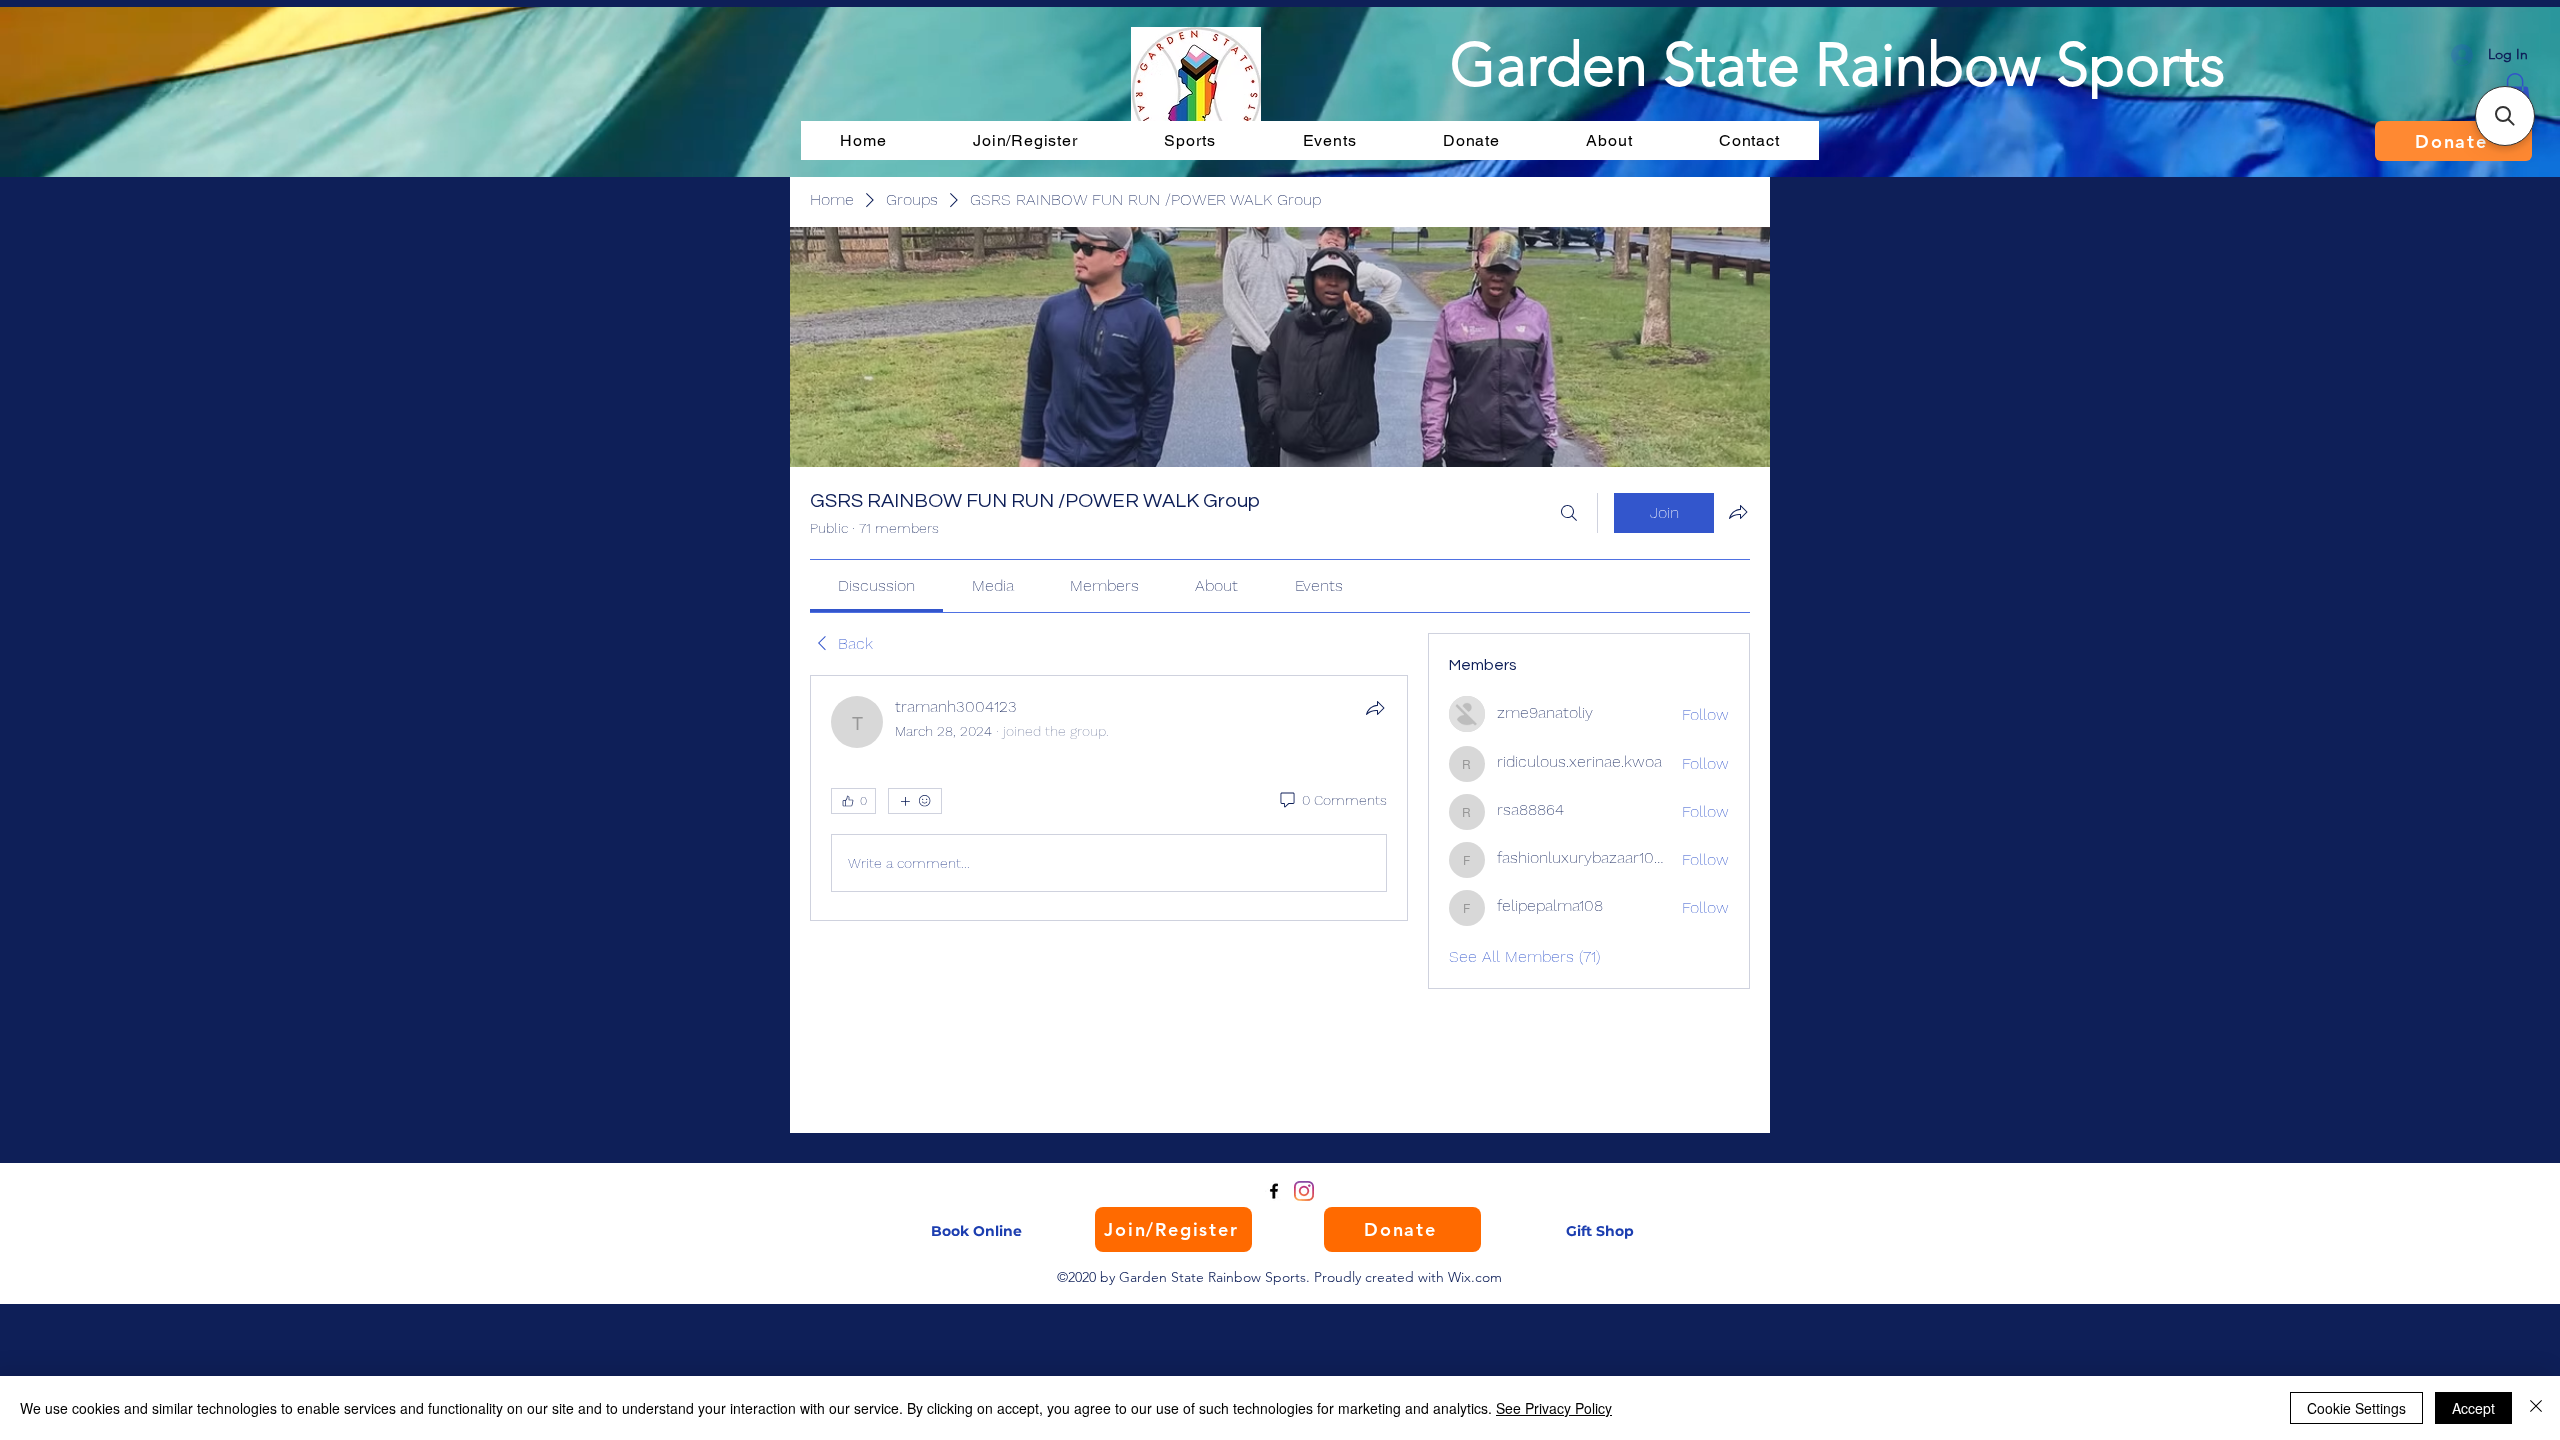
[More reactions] (915, 801)
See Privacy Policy (1554, 1408)
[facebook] (1274, 1191)
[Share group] (1738, 512)
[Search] (1569, 513)
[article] (1109, 798)
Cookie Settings (2356, 1408)
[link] (876, 585)
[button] (2505, 116)
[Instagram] (1304, 1191)
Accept (2473, 1408)
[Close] (2536, 1408)
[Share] (1375, 708)
